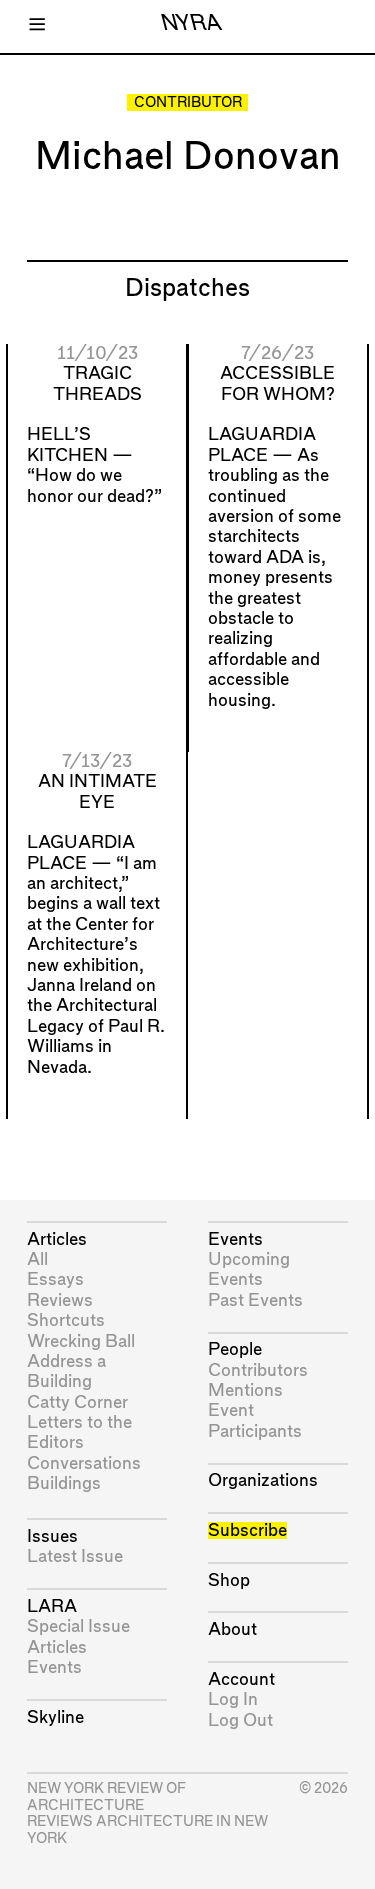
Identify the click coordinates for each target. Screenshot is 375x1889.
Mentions (245, 1390)
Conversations (84, 1463)
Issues (52, 1536)
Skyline (55, 1717)
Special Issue (78, 1626)
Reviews (60, 1300)
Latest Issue (75, 1556)
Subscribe (247, 1530)
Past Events (255, 1300)
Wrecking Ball (81, 1341)
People (235, 1349)
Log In (233, 1699)
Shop (229, 1580)
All (37, 1259)
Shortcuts (66, 1320)
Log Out (240, 1720)
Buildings (64, 1483)
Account (241, 1679)
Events (54, 1667)
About (232, 1629)
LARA (52, 1606)
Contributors (258, 1370)
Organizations (263, 1480)
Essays (55, 1279)
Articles (57, 1239)
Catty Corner (77, 1402)
